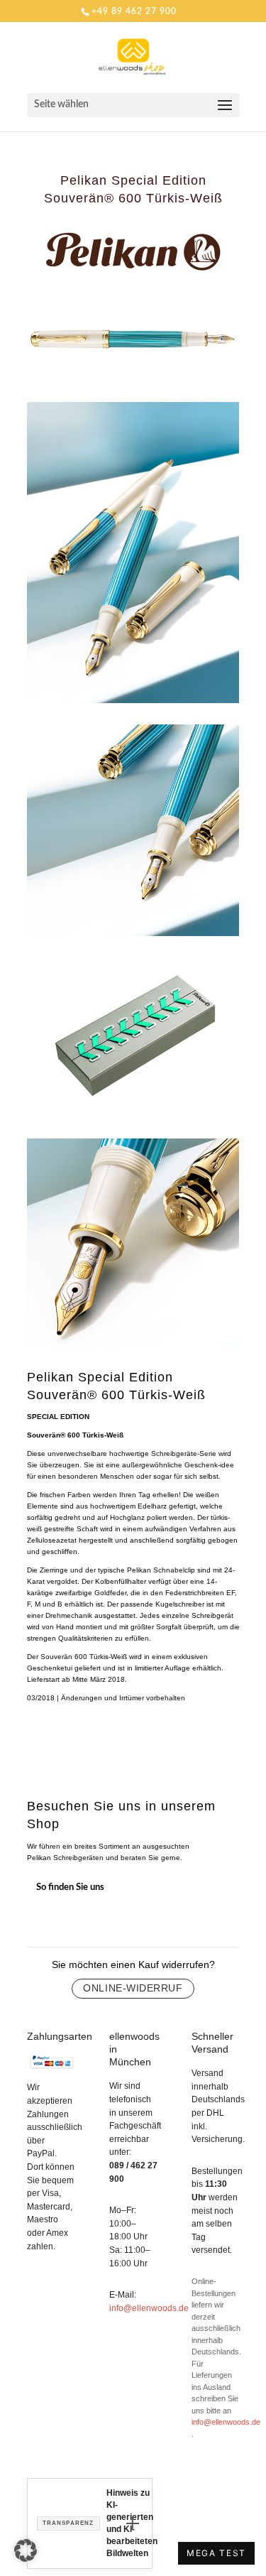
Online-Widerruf (133, 1988)
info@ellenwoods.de (149, 2308)
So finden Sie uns (70, 1887)
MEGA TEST (216, 2553)
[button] (26, 2550)
